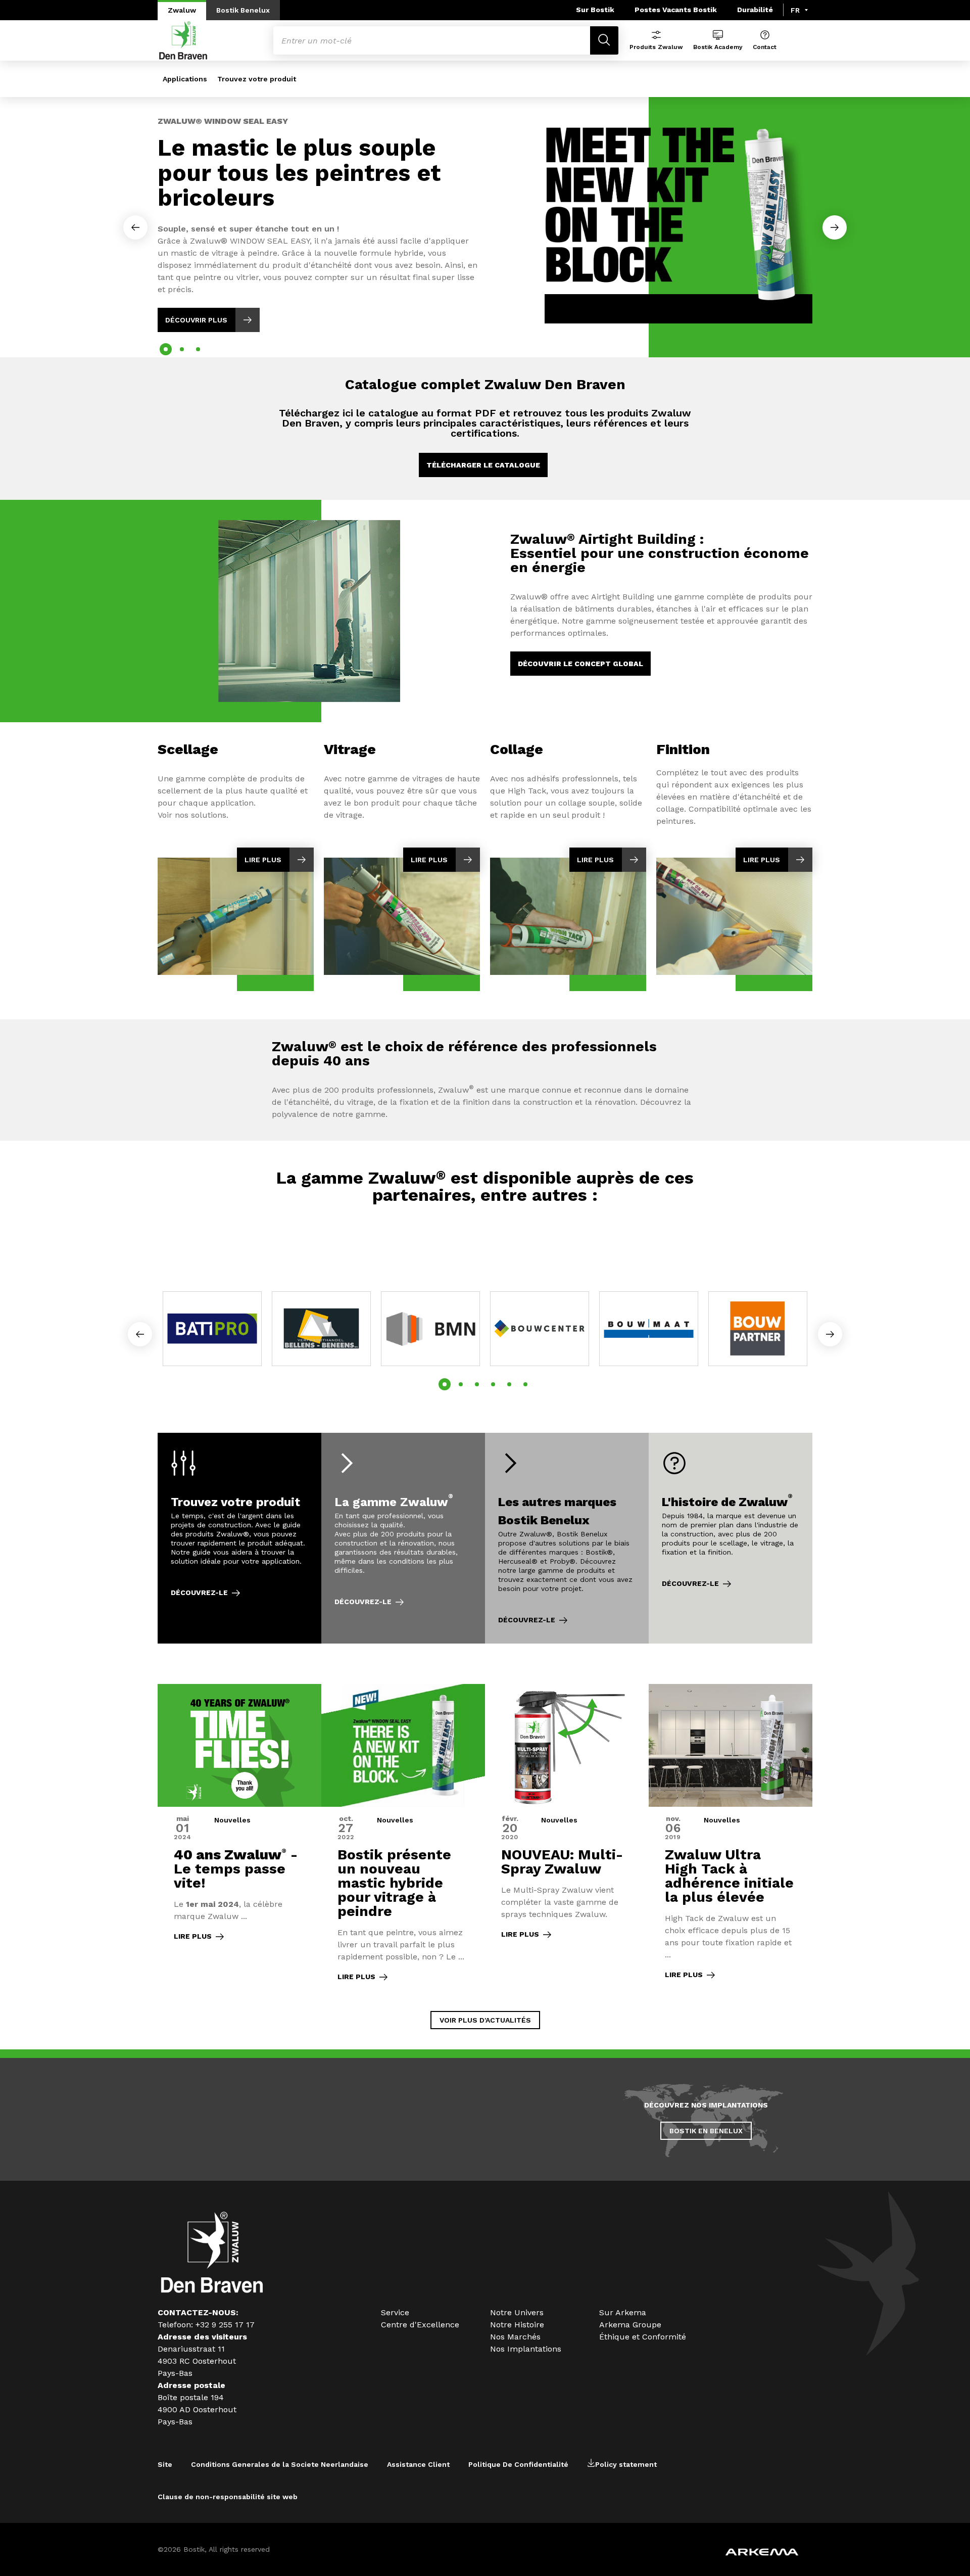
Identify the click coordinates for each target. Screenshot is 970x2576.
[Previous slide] (135, 227)
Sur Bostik (595, 10)
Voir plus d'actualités (485, 2020)
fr (795, 10)
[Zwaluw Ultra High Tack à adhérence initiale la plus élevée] (731, 1839)
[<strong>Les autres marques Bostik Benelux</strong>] (567, 1538)
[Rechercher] (604, 40)
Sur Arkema (623, 2312)
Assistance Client (418, 2464)
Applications (185, 79)
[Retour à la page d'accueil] (183, 40)
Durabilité (755, 10)
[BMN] (430, 1329)
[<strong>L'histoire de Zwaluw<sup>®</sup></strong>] (731, 1538)
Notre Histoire (517, 2325)
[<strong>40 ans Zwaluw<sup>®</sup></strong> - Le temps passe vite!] (239, 1839)
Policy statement (626, 2464)
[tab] (166, 349)
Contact (765, 47)
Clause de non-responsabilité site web (228, 2497)
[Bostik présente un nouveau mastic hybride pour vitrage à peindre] (403, 1839)
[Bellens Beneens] (321, 1329)
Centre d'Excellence (420, 2325)
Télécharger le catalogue (483, 465)
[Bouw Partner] (758, 1329)
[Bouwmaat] (649, 1329)
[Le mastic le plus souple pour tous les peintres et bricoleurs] (485, 215)
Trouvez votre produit (257, 79)
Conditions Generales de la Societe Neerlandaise (280, 2464)
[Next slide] (835, 227)
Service (395, 2312)
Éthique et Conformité (643, 2337)
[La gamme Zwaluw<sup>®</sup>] (403, 1538)
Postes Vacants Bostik (676, 10)
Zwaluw (182, 10)
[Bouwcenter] (540, 1329)
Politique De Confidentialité (518, 2464)
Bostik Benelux (243, 10)
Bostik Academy (718, 47)
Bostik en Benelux (706, 2131)
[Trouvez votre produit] (239, 1538)
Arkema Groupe (630, 2325)
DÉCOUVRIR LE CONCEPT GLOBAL (580, 664)
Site (165, 2464)
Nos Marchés (515, 2337)
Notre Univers (517, 2312)
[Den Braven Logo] (212, 2290)
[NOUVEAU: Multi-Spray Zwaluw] (567, 1839)
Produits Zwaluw (656, 47)
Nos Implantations (526, 2349)
